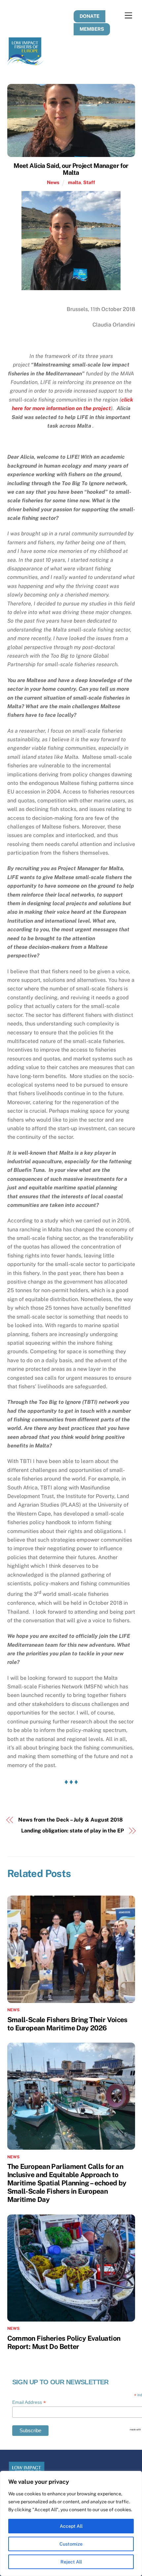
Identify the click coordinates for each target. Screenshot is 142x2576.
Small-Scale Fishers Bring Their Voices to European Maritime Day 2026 (67, 2024)
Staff (89, 182)
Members (92, 29)
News (53, 182)
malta (74, 182)
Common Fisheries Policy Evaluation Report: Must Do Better (64, 2342)
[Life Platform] (25, 62)
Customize (71, 2544)
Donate (89, 16)
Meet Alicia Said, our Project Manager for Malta (71, 169)
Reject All (71, 2562)
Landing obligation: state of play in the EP (72, 1831)
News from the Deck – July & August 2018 (71, 1820)
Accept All (71, 2526)
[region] (71, 2523)
